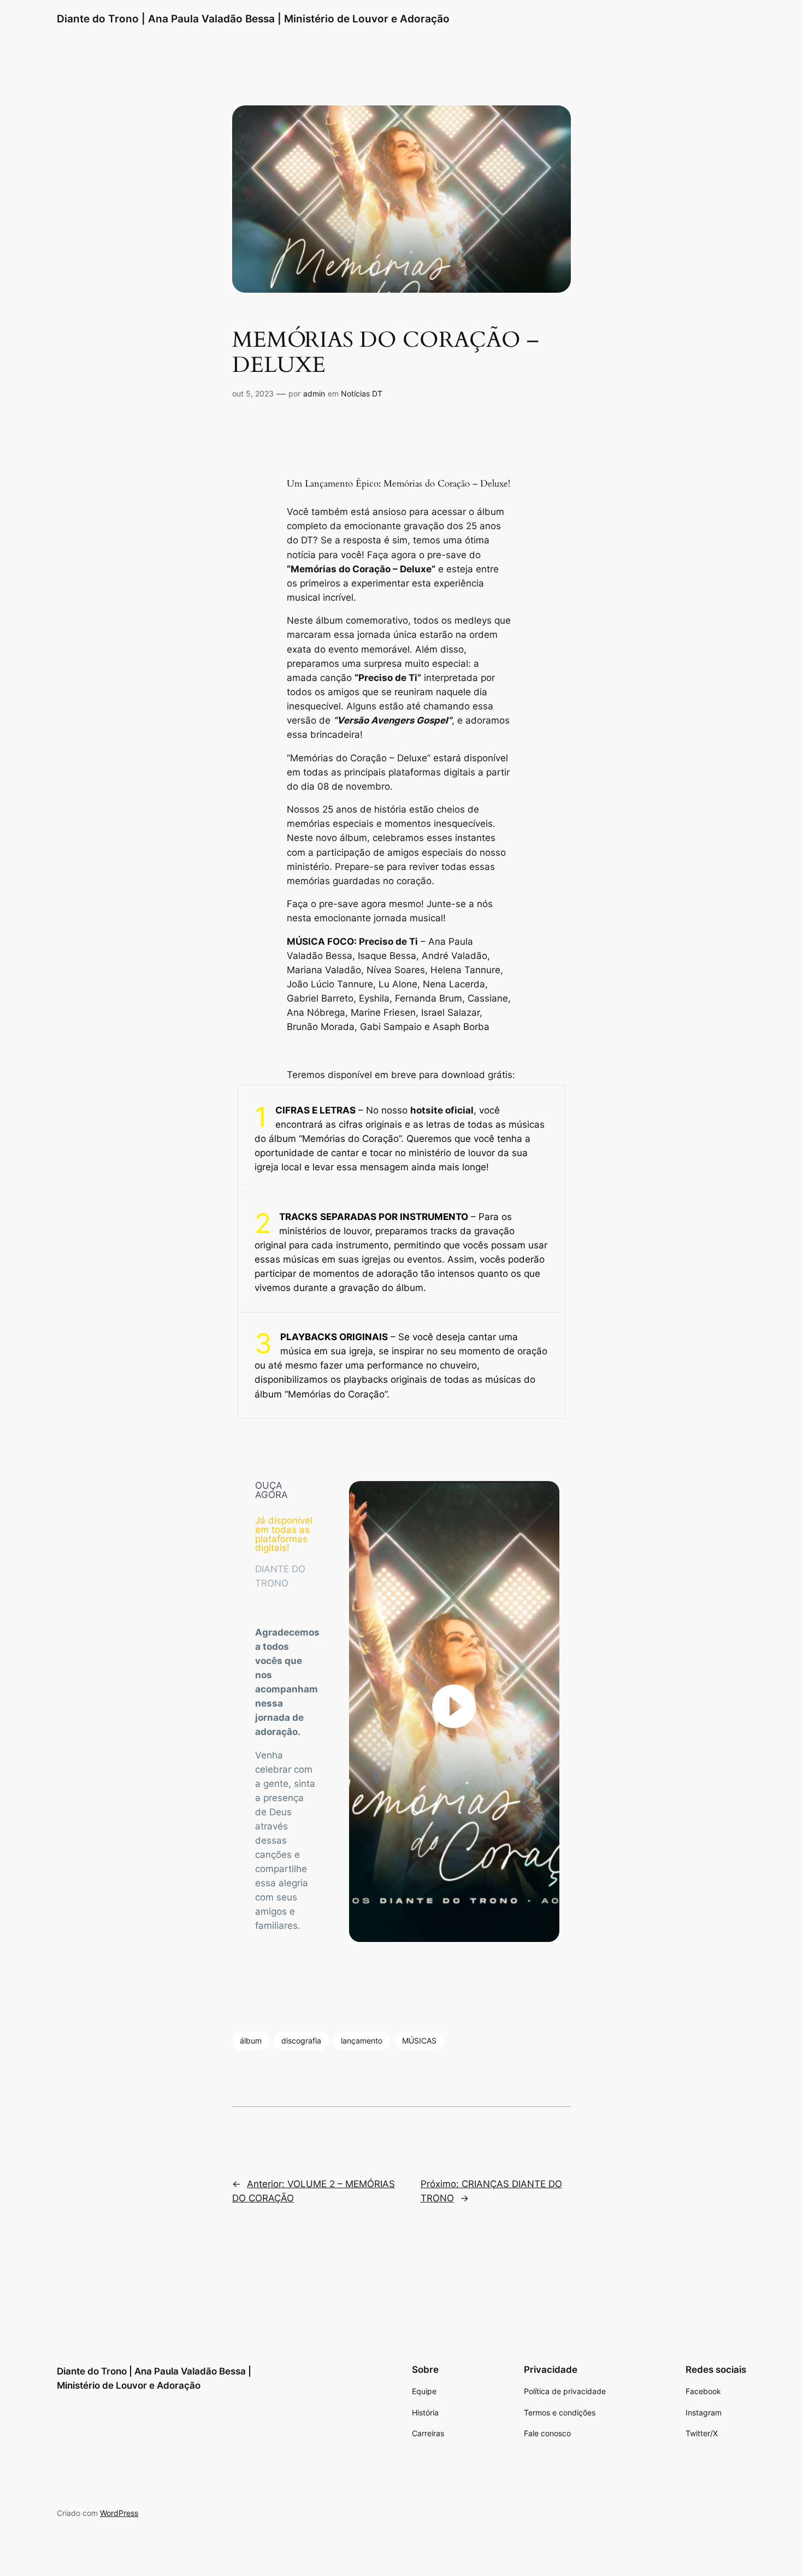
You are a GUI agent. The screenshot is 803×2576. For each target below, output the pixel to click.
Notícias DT (362, 393)
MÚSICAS (419, 2041)
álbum (251, 2041)
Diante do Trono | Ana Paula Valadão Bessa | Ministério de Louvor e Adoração (253, 19)
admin (314, 393)
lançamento (362, 2041)
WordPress (119, 2512)
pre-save (447, 555)
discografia (301, 2041)
